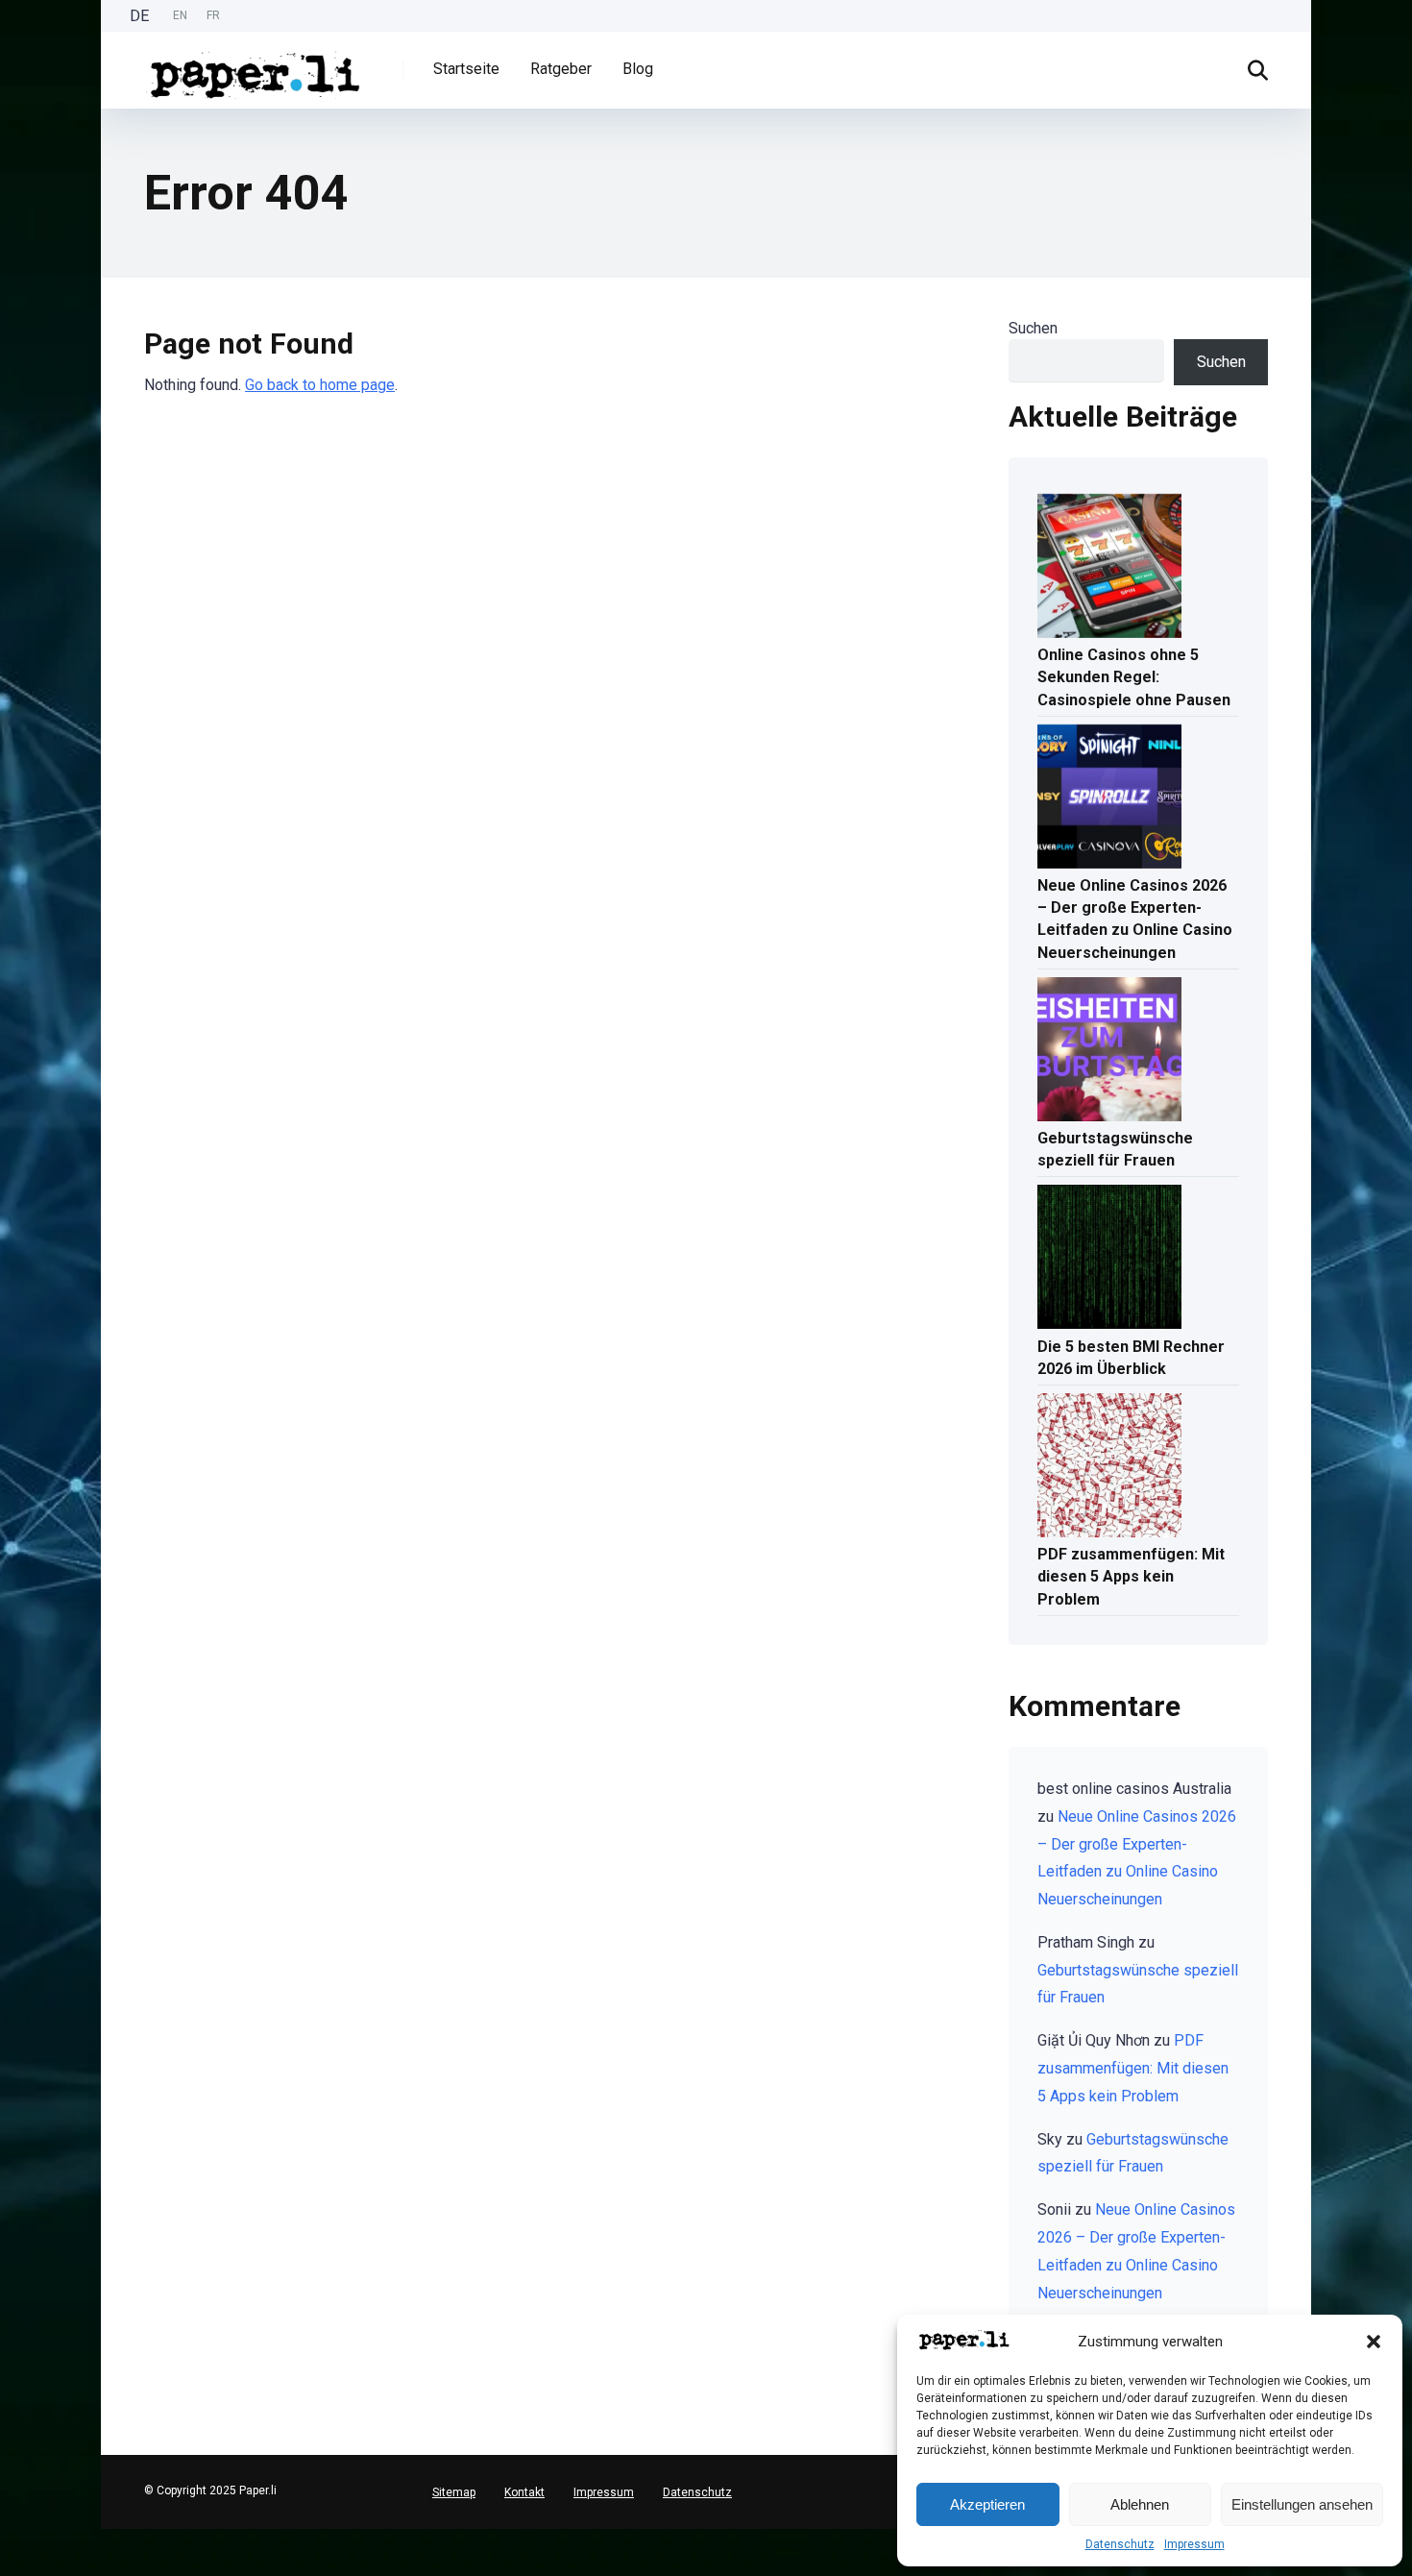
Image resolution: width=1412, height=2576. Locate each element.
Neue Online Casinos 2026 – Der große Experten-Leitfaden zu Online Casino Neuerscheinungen (1135, 919)
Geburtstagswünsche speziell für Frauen (1115, 1149)
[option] (180, 16)
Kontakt (524, 2492)
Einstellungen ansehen (1302, 2504)
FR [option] (213, 15)
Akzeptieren (987, 2504)
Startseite (466, 69)
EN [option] (180, 15)
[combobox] (10, 2537)
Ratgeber (561, 69)
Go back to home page (320, 385)
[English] (10, 2551)
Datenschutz (1120, 2544)
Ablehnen (1140, 2504)
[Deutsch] (10, 2536)
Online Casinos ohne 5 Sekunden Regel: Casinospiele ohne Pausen (1134, 677)
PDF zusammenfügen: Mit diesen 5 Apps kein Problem (1131, 1576)
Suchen (1033, 328)
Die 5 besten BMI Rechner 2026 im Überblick (1131, 1358)
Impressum (1194, 2544)
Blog (638, 69)
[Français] (10, 2567)
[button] (1374, 2342)
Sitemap (454, 2492)
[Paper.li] (256, 68)
